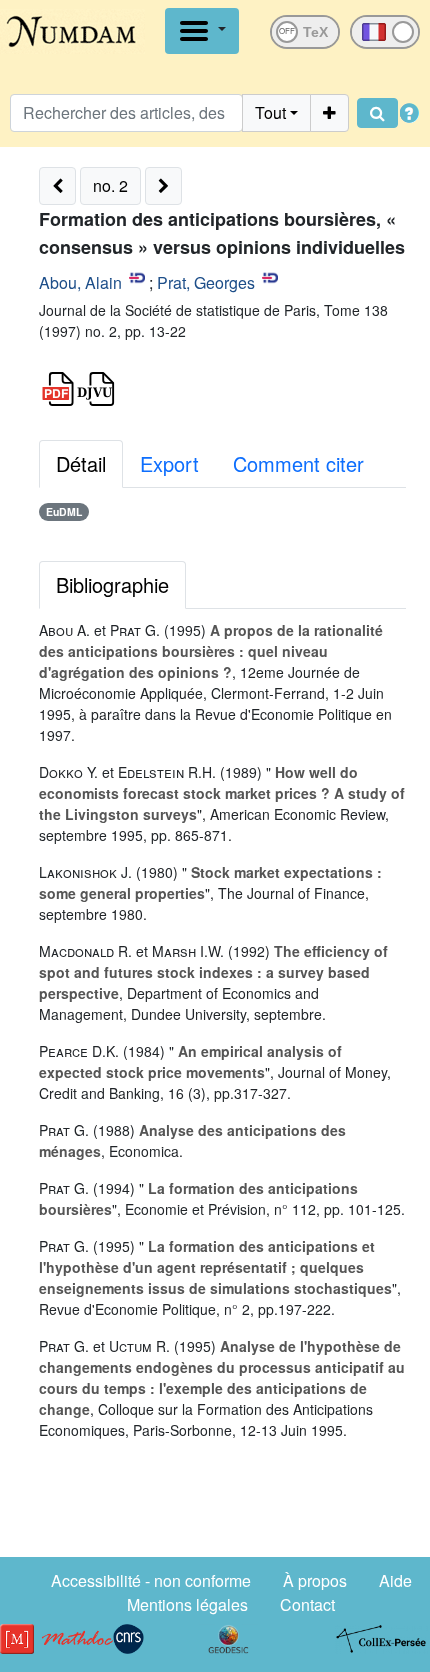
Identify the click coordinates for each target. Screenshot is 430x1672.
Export (169, 463)
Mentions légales (187, 1604)
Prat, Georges (206, 282)
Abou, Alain (80, 282)
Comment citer (298, 463)
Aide (395, 1580)
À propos (315, 1580)
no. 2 (110, 185)
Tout (270, 112)
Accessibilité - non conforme (151, 1580)
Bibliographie (112, 584)
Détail (81, 463)
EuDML (64, 511)
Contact (307, 1604)
